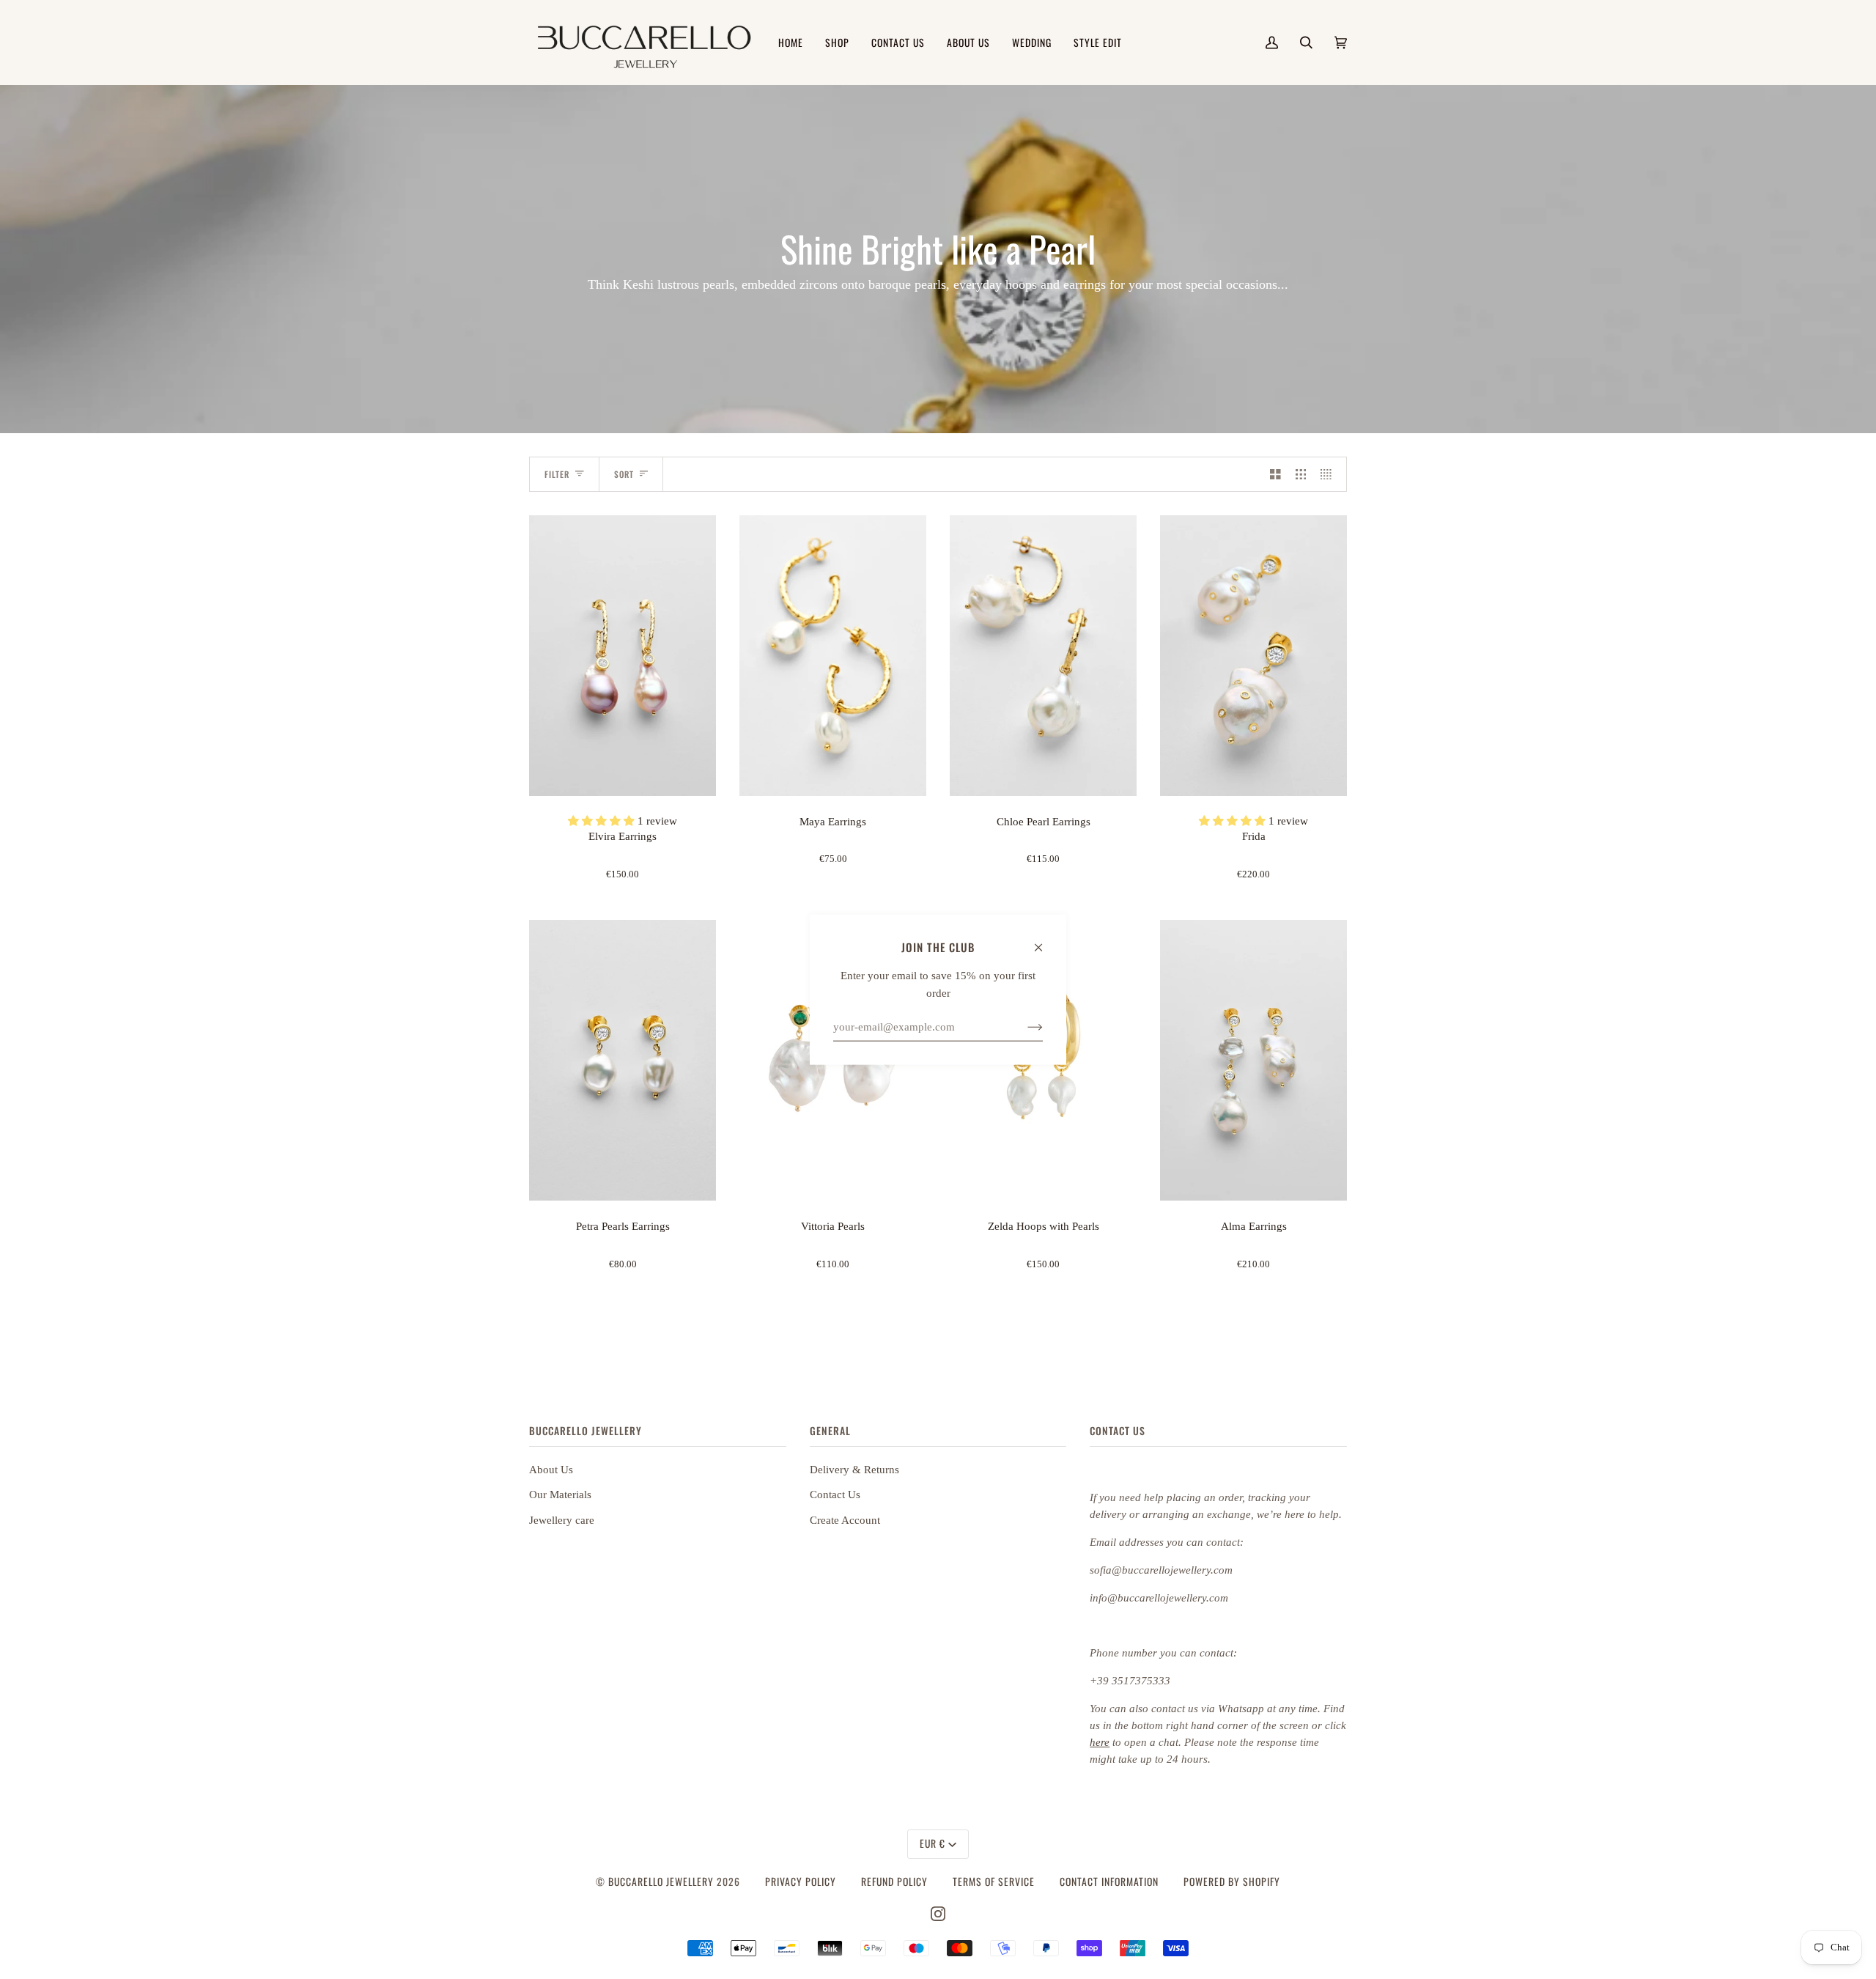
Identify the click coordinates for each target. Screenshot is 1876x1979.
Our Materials (560, 1495)
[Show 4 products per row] (1330, 474)
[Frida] (1253, 656)
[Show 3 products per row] (1301, 474)
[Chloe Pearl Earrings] (1043, 656)
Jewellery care (562, 1520)
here (1100, 1742)
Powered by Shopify (1232, 1882)
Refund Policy (894, 1882)
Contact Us (835, 1495)
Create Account (845, 1520)
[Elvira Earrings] (623, 656)
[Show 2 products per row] (1275, 474)
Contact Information (1109, 1882)
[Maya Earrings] (833, 656)
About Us (551, 1470)
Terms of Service (994, 1882)
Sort (624, 474)
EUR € (933, 1843)
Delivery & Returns (854, 1470)
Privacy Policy (801, 1882)
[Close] (1045, 940)
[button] (603, 821)
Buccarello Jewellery (662, 1882)
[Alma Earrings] (1253, 1060)
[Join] (1023, 1027)
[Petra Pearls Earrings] (623, 1060)
